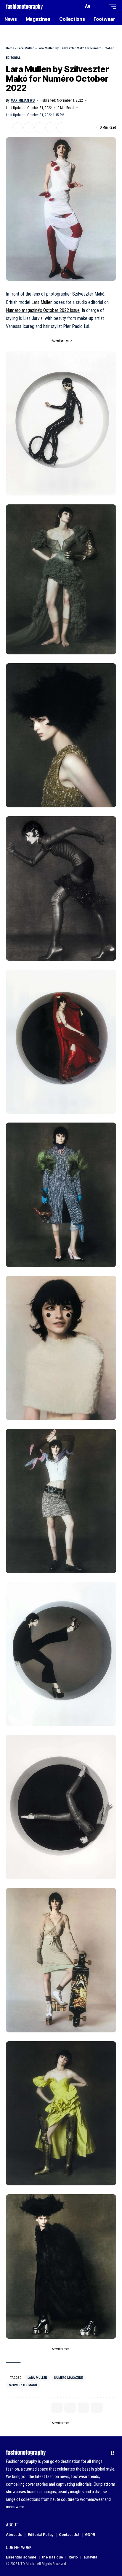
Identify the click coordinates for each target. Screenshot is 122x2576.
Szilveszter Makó (23, 2385)
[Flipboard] (103, 2453)
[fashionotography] (24, 6)
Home (10, 48)
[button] (78, 6)
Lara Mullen (26, 48)
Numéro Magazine (68, 2378)
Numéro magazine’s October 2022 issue (43, 310)
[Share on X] (17, 127)
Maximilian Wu (23, 100)
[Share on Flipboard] (28, 127)
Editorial (13, 58)
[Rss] (113, 2453)
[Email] (39, 127)
